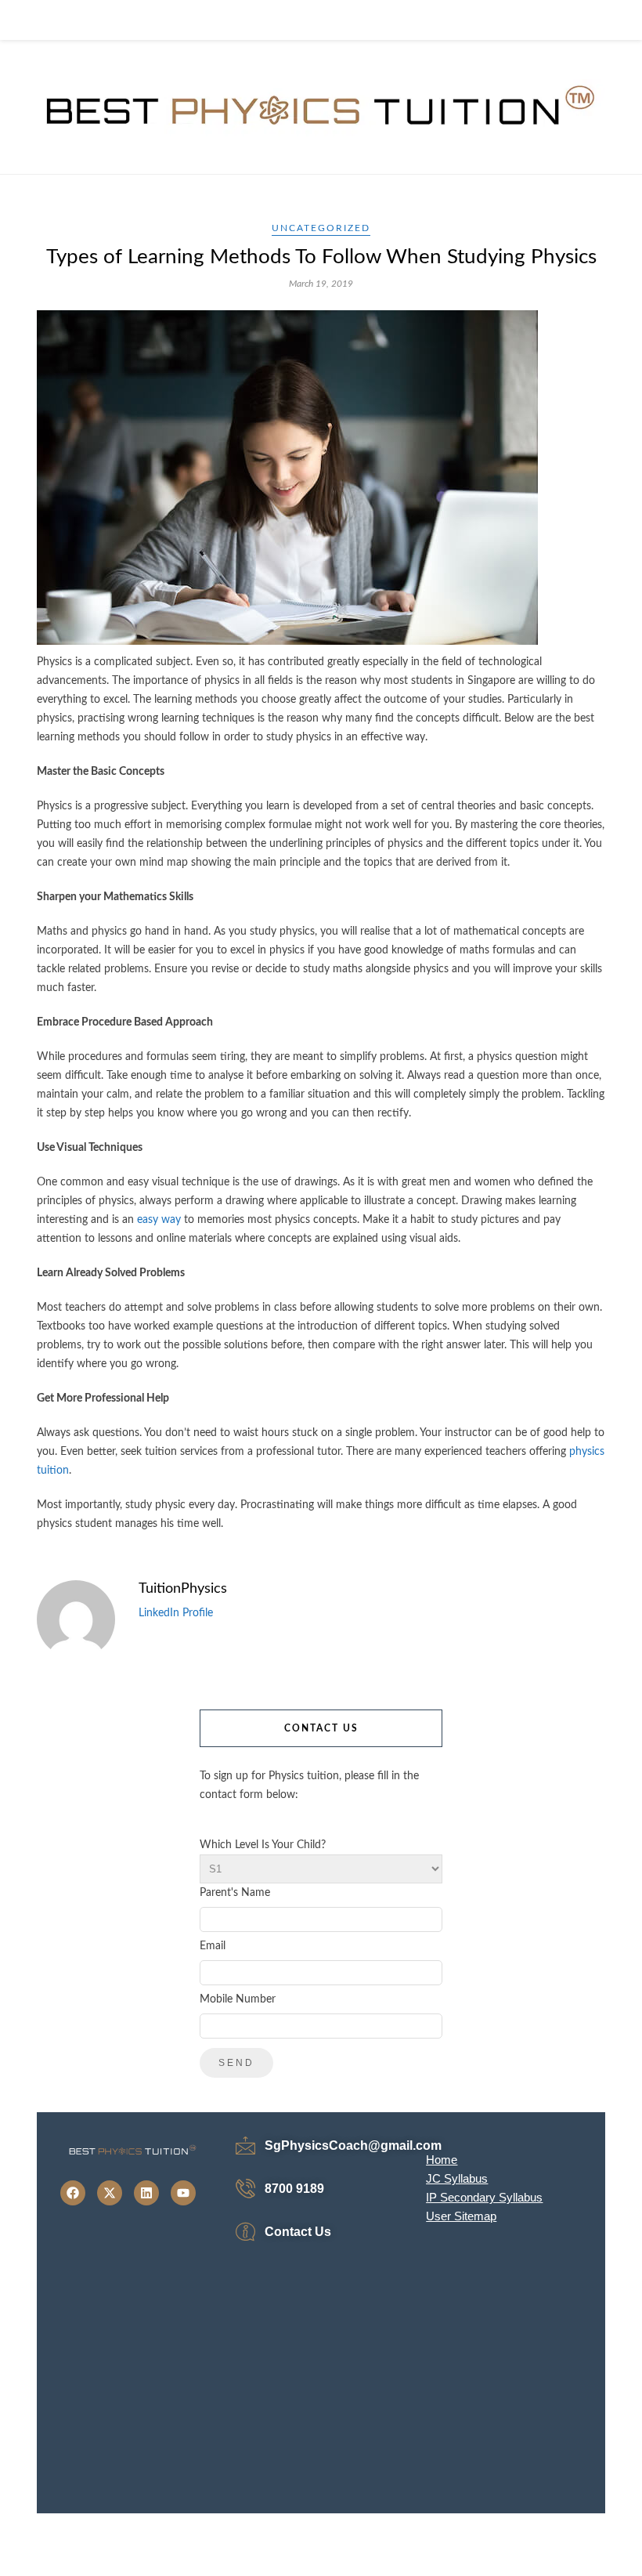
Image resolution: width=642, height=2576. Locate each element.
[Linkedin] (146, 2193)
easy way (159, 1220)
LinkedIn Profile (176, 1613)
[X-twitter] (110, 2193)
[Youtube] (183, 2193)
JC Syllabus (457, 2178)
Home (442, 2160)
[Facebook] (73, 2193)
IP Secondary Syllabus (484, 2197)
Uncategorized (321, 228)
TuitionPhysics (183, 1589)
